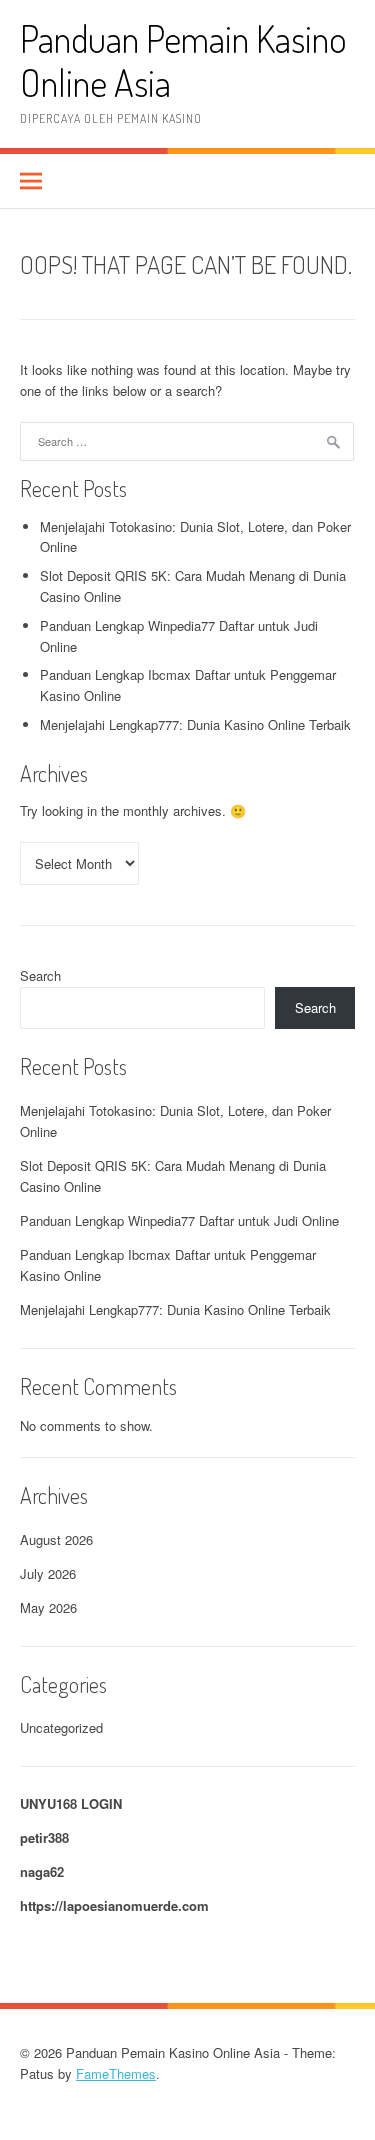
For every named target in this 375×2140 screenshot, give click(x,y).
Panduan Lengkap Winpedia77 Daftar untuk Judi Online (179, 1220)
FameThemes (116, 2073)
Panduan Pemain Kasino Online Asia (183, 60)
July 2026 (48, 1573)
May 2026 (48, 1607)
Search (40, 975)
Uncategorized (61, 1727)
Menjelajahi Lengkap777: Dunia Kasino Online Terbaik (195, 724)
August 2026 (56, 1539)
